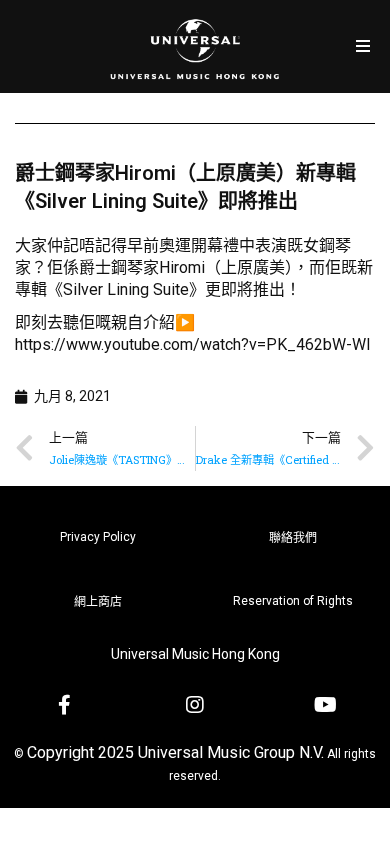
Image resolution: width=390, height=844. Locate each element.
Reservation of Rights (293, 601)
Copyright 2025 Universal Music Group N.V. (175, 752)
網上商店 (98, 602)
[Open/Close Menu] (362, 46)
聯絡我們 (293, 538)
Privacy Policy (98, 537)
